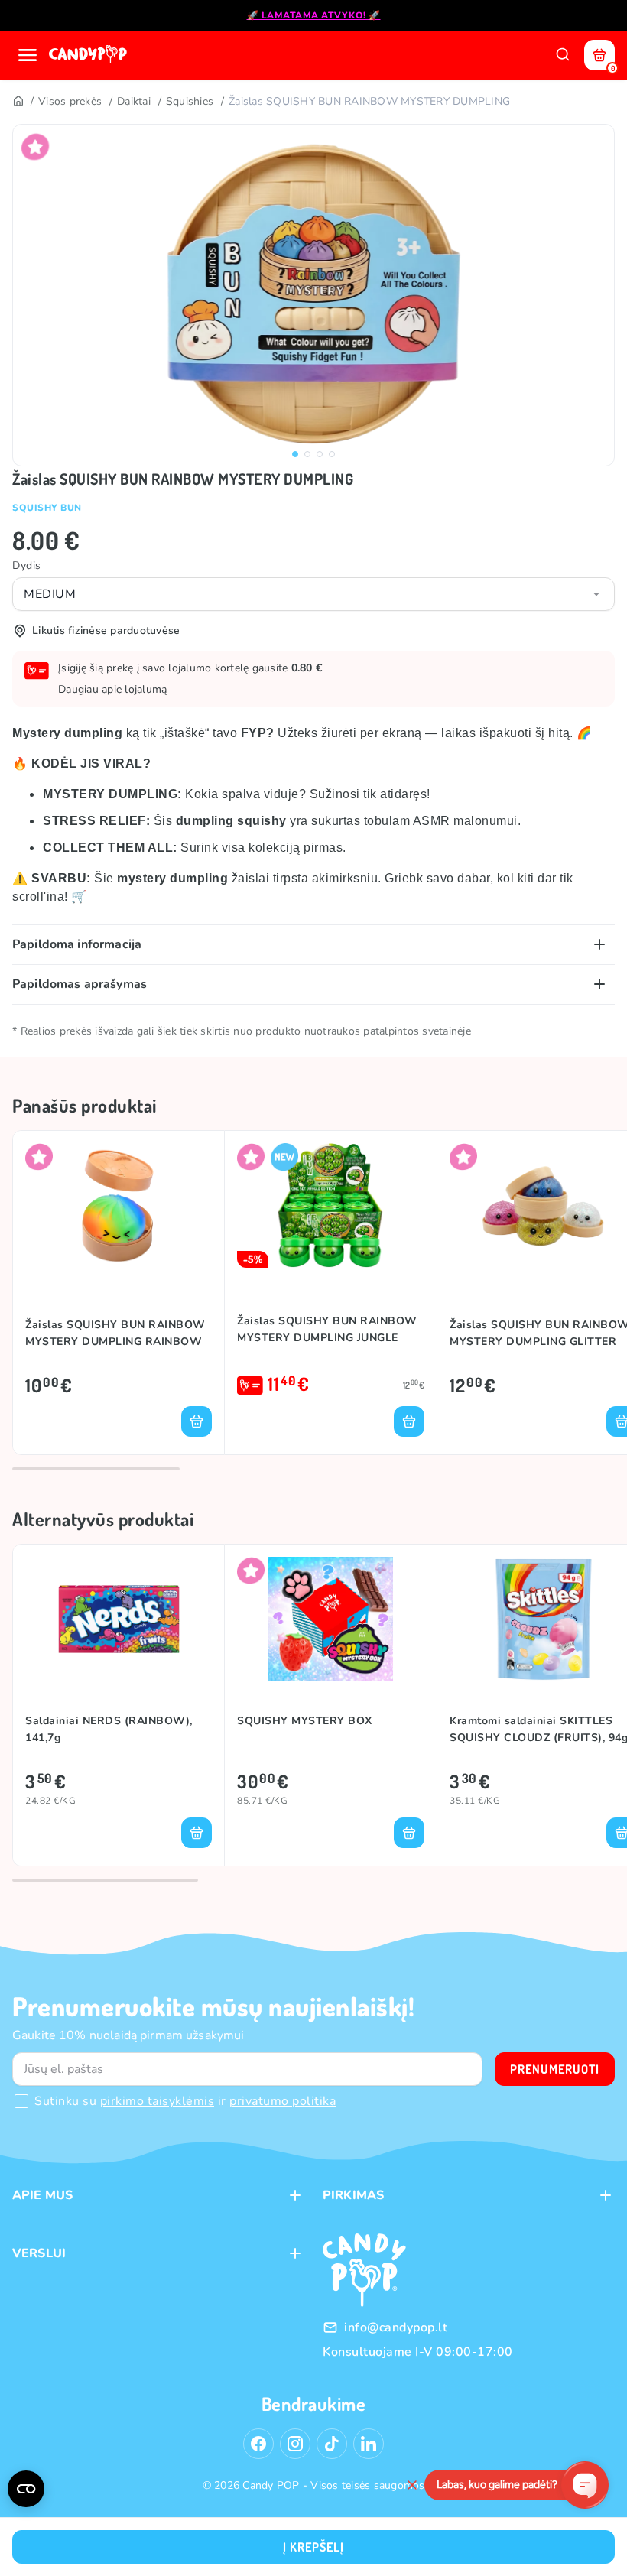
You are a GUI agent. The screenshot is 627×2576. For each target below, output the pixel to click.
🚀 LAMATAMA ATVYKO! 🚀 (314, 15)
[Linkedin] (369, 2444)
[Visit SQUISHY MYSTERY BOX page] (331, 1619)
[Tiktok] (332, 2444)
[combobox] (313, 594)
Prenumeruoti (555, 2069)
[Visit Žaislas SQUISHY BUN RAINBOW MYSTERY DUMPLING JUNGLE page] (331, 1205)
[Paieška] (563, 55)
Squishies (190, 101)
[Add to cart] (197, 1421)
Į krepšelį (313, 2547)
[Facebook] (258, 2444)
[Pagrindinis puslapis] (89, 55)
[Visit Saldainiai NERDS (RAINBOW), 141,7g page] (119, 1619)
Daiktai (134, 101)
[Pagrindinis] (18, 102)
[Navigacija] (28, 55)
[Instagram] (295, 2444)
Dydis (27, 565)
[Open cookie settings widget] (26, 2489)
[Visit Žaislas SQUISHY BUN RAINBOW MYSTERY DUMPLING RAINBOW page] (119, 1205)
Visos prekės (70, 101)
